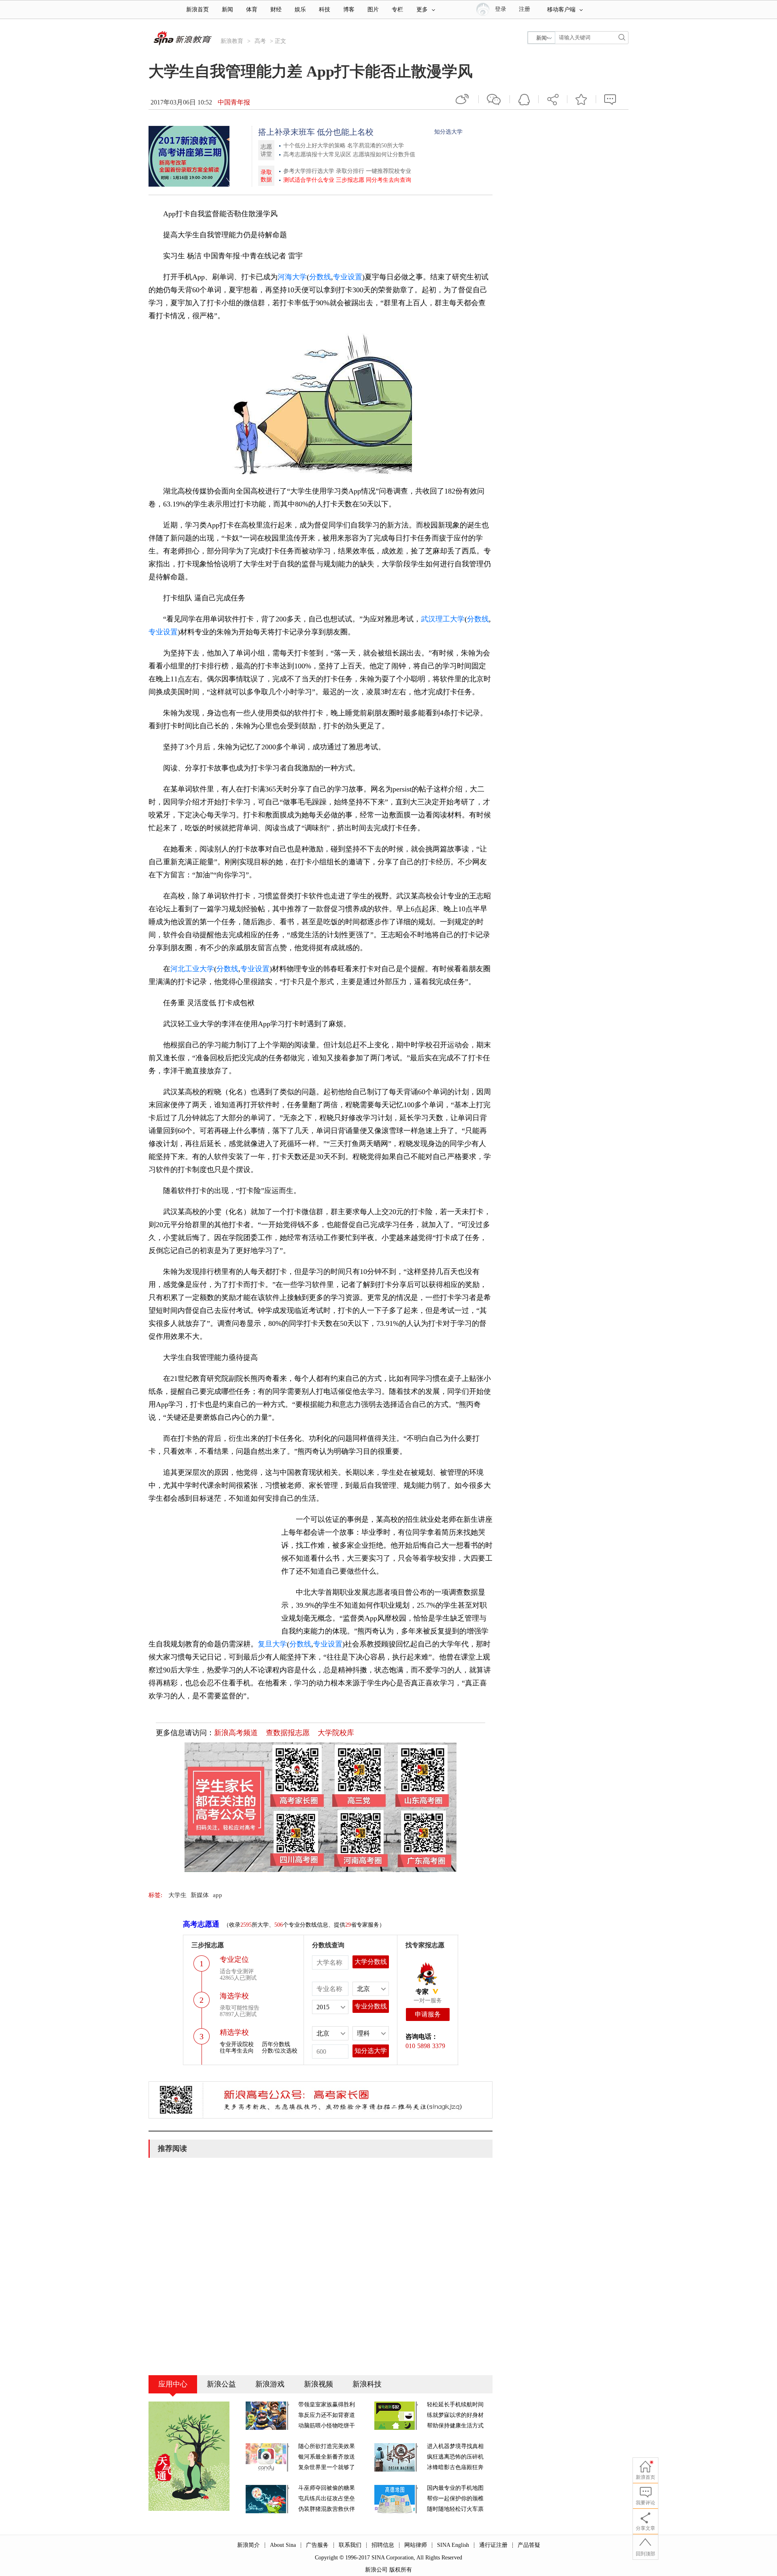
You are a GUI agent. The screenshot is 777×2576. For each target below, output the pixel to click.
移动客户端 (561, 10)
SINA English (453, 2545)
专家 (422, 1992)
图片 (373, 10)
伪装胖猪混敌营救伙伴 (327, 2509)
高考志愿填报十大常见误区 (318, 154)
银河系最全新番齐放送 (327, 2457)
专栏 (397, 10)
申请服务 (428, 2014)
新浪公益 (221, 2384)
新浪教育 (232, 41)
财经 (276, 10)
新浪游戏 (270, 2384)
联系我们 (350, 2545)
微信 (494, 99)
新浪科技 (367, 2384)
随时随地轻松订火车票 (455, 2509)
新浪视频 (318, 2384)
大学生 (177, 1895)
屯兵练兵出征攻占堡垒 (327, 2498)
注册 (524, 9)
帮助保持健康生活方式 (455, 2426)
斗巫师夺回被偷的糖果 (327, 2488)
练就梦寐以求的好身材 (455, 2415)
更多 (422, 10)
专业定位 (234, 1959)
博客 (349, 10)
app (218, 1895)
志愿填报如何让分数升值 (384, 154)
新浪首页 (197, 10)
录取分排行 (350, 171)
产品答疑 (529, 2545)
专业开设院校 (237, 2044)
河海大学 (292, 277)
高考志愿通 (201, 1924)
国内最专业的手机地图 (455, 2488)
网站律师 (416, 2545)
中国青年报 (234, 102)
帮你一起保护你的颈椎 (455, 2498)
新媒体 (200, 1895)
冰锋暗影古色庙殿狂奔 (455, 2467)
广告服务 (317, 2545)
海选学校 (234, 1996)
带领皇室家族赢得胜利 (327, 2405)
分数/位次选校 (280, 2051)
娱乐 (300, 10)
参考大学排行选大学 (309, 171)
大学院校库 (336, 1733)
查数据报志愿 (288, 1733)
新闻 (227, 10)
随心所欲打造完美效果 (327, 2446)
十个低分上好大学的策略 (315, 146)
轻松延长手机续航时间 (455, 2405)
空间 (524, 99)
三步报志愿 (350, 180)
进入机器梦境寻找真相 (455, 2446)
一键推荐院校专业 (388, 171)
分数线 (320, 277)
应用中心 (173, 2384)
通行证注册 (493, 2545)
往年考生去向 (237, 2051)
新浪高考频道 (236, 1733)
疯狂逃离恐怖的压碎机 (455, 2457)
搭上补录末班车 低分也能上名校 (316, 132)
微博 (463, 99)
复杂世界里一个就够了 (327, 2467)
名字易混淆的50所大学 (376, 146)
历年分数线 (276, 2044)
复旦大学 (272, 1644)
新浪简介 (248, 2545)
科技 (325, 10)
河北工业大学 (192, 969)
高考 (260, 41)
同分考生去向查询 (388, 180)
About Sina (283, 2545)
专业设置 (348, 277)
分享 (553, 99)
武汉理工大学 (443, 619)
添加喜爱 (582, 99)
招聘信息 (383, 2545)
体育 (252, 10)
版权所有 (401, 2570)
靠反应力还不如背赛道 (327, 2415)
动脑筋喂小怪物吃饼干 (327, 2426)
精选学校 (234, 2032)
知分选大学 (448, 132)
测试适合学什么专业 (309, 180)
